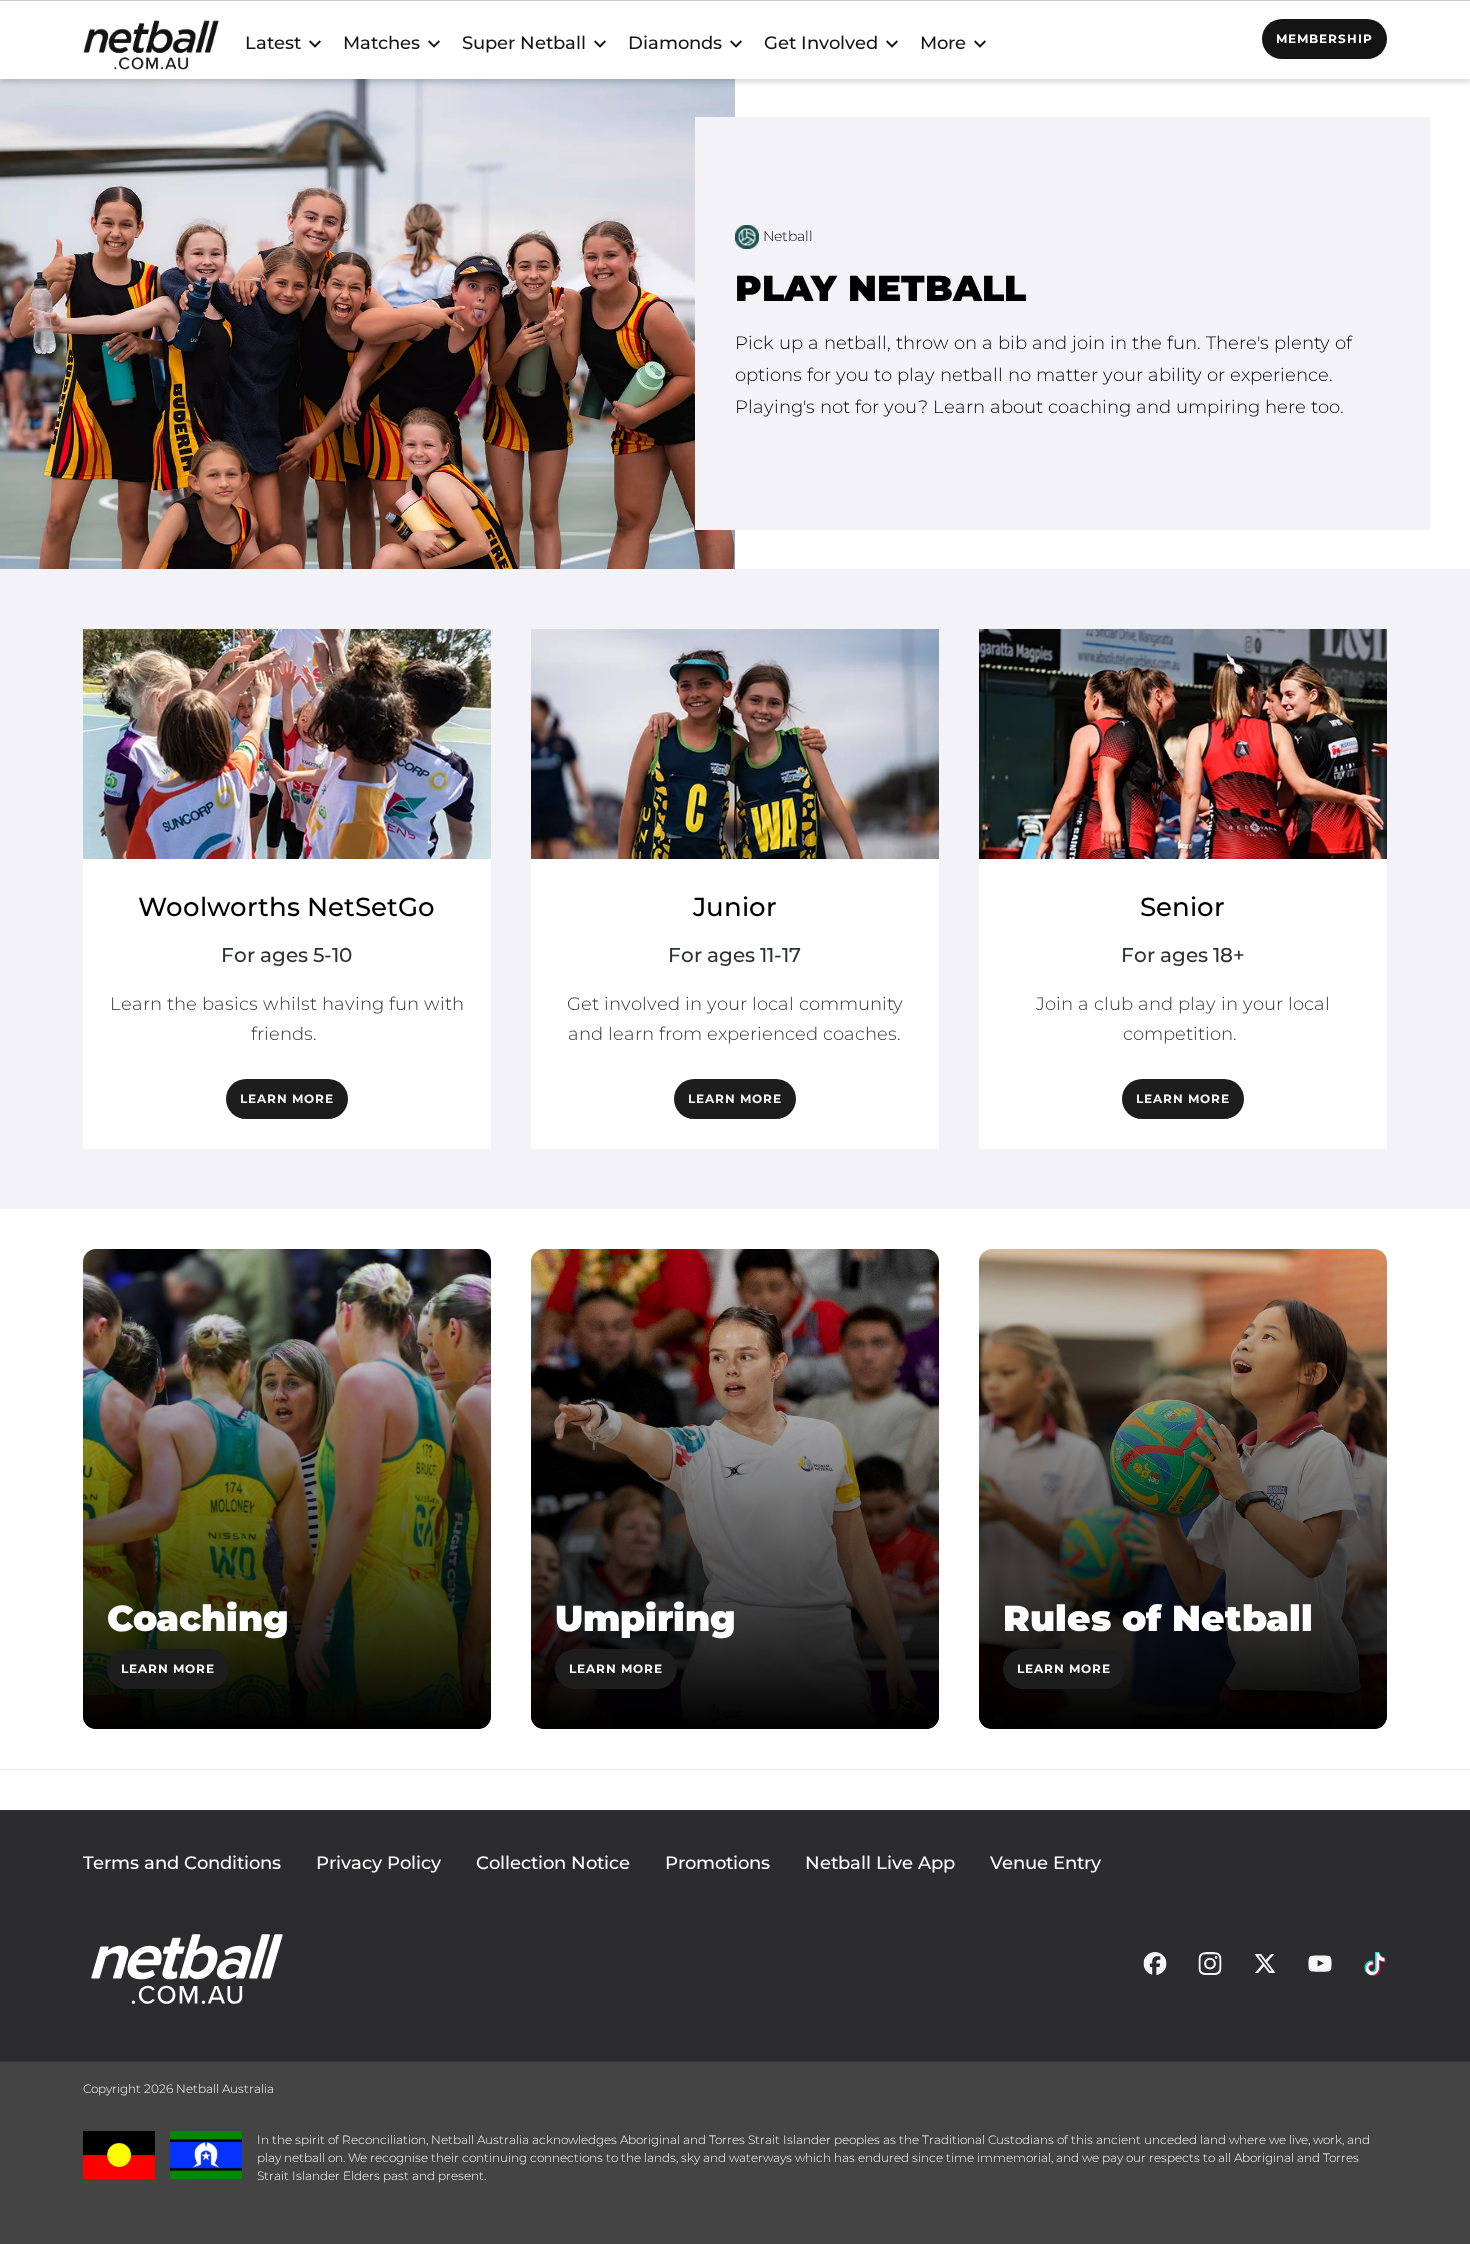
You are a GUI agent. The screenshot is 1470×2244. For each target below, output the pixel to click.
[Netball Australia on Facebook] (1155, 1969)
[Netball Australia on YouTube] (1320, 1969)
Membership (1324, 38)
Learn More (168, 1668)
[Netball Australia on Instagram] (1210, 1969)
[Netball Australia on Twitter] (1265, 1969)
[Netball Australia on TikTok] (1375, 1969)
